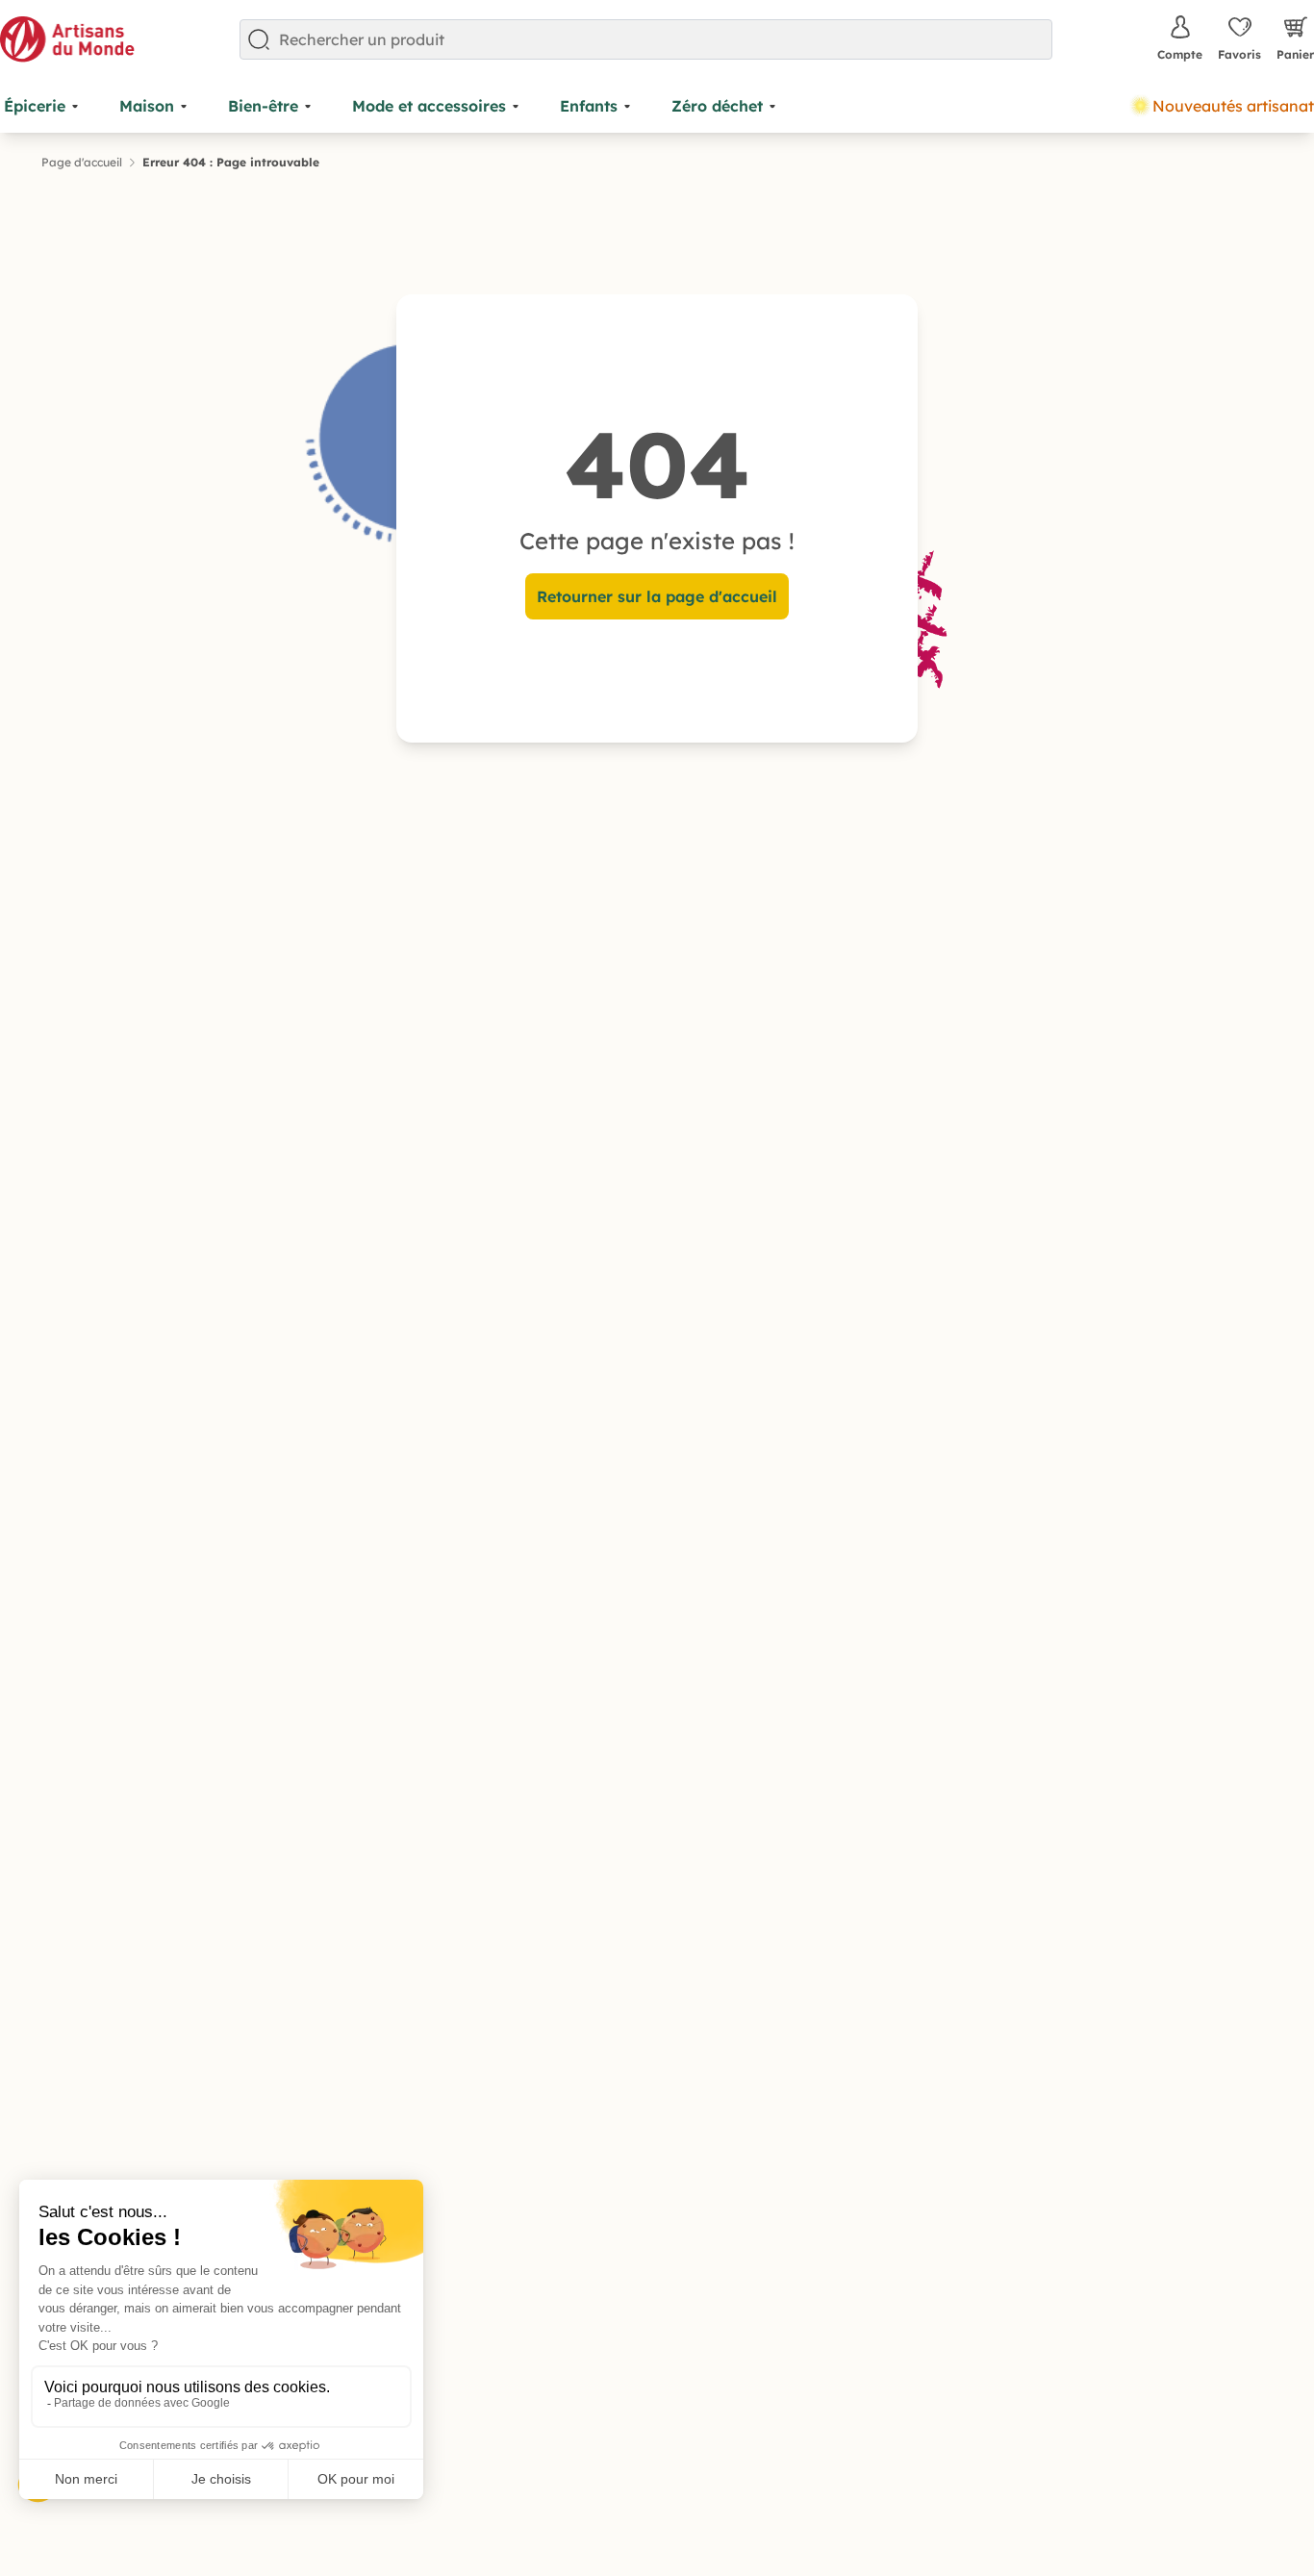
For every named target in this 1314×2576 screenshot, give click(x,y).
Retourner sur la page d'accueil (657, 596)
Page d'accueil (82, 162)
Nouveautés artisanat (1233, 106)
